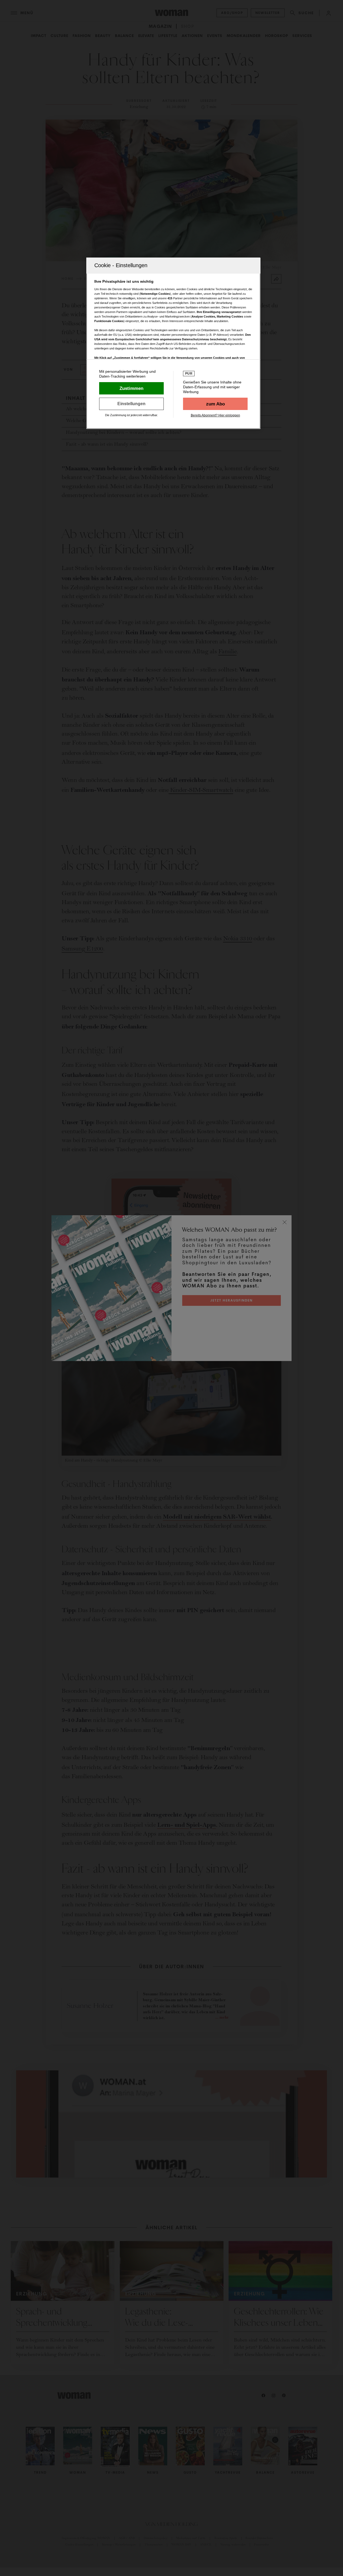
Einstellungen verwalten (131, 404)
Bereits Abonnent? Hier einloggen (215, 415)
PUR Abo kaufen (215, 404)
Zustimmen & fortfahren (131, 388)
